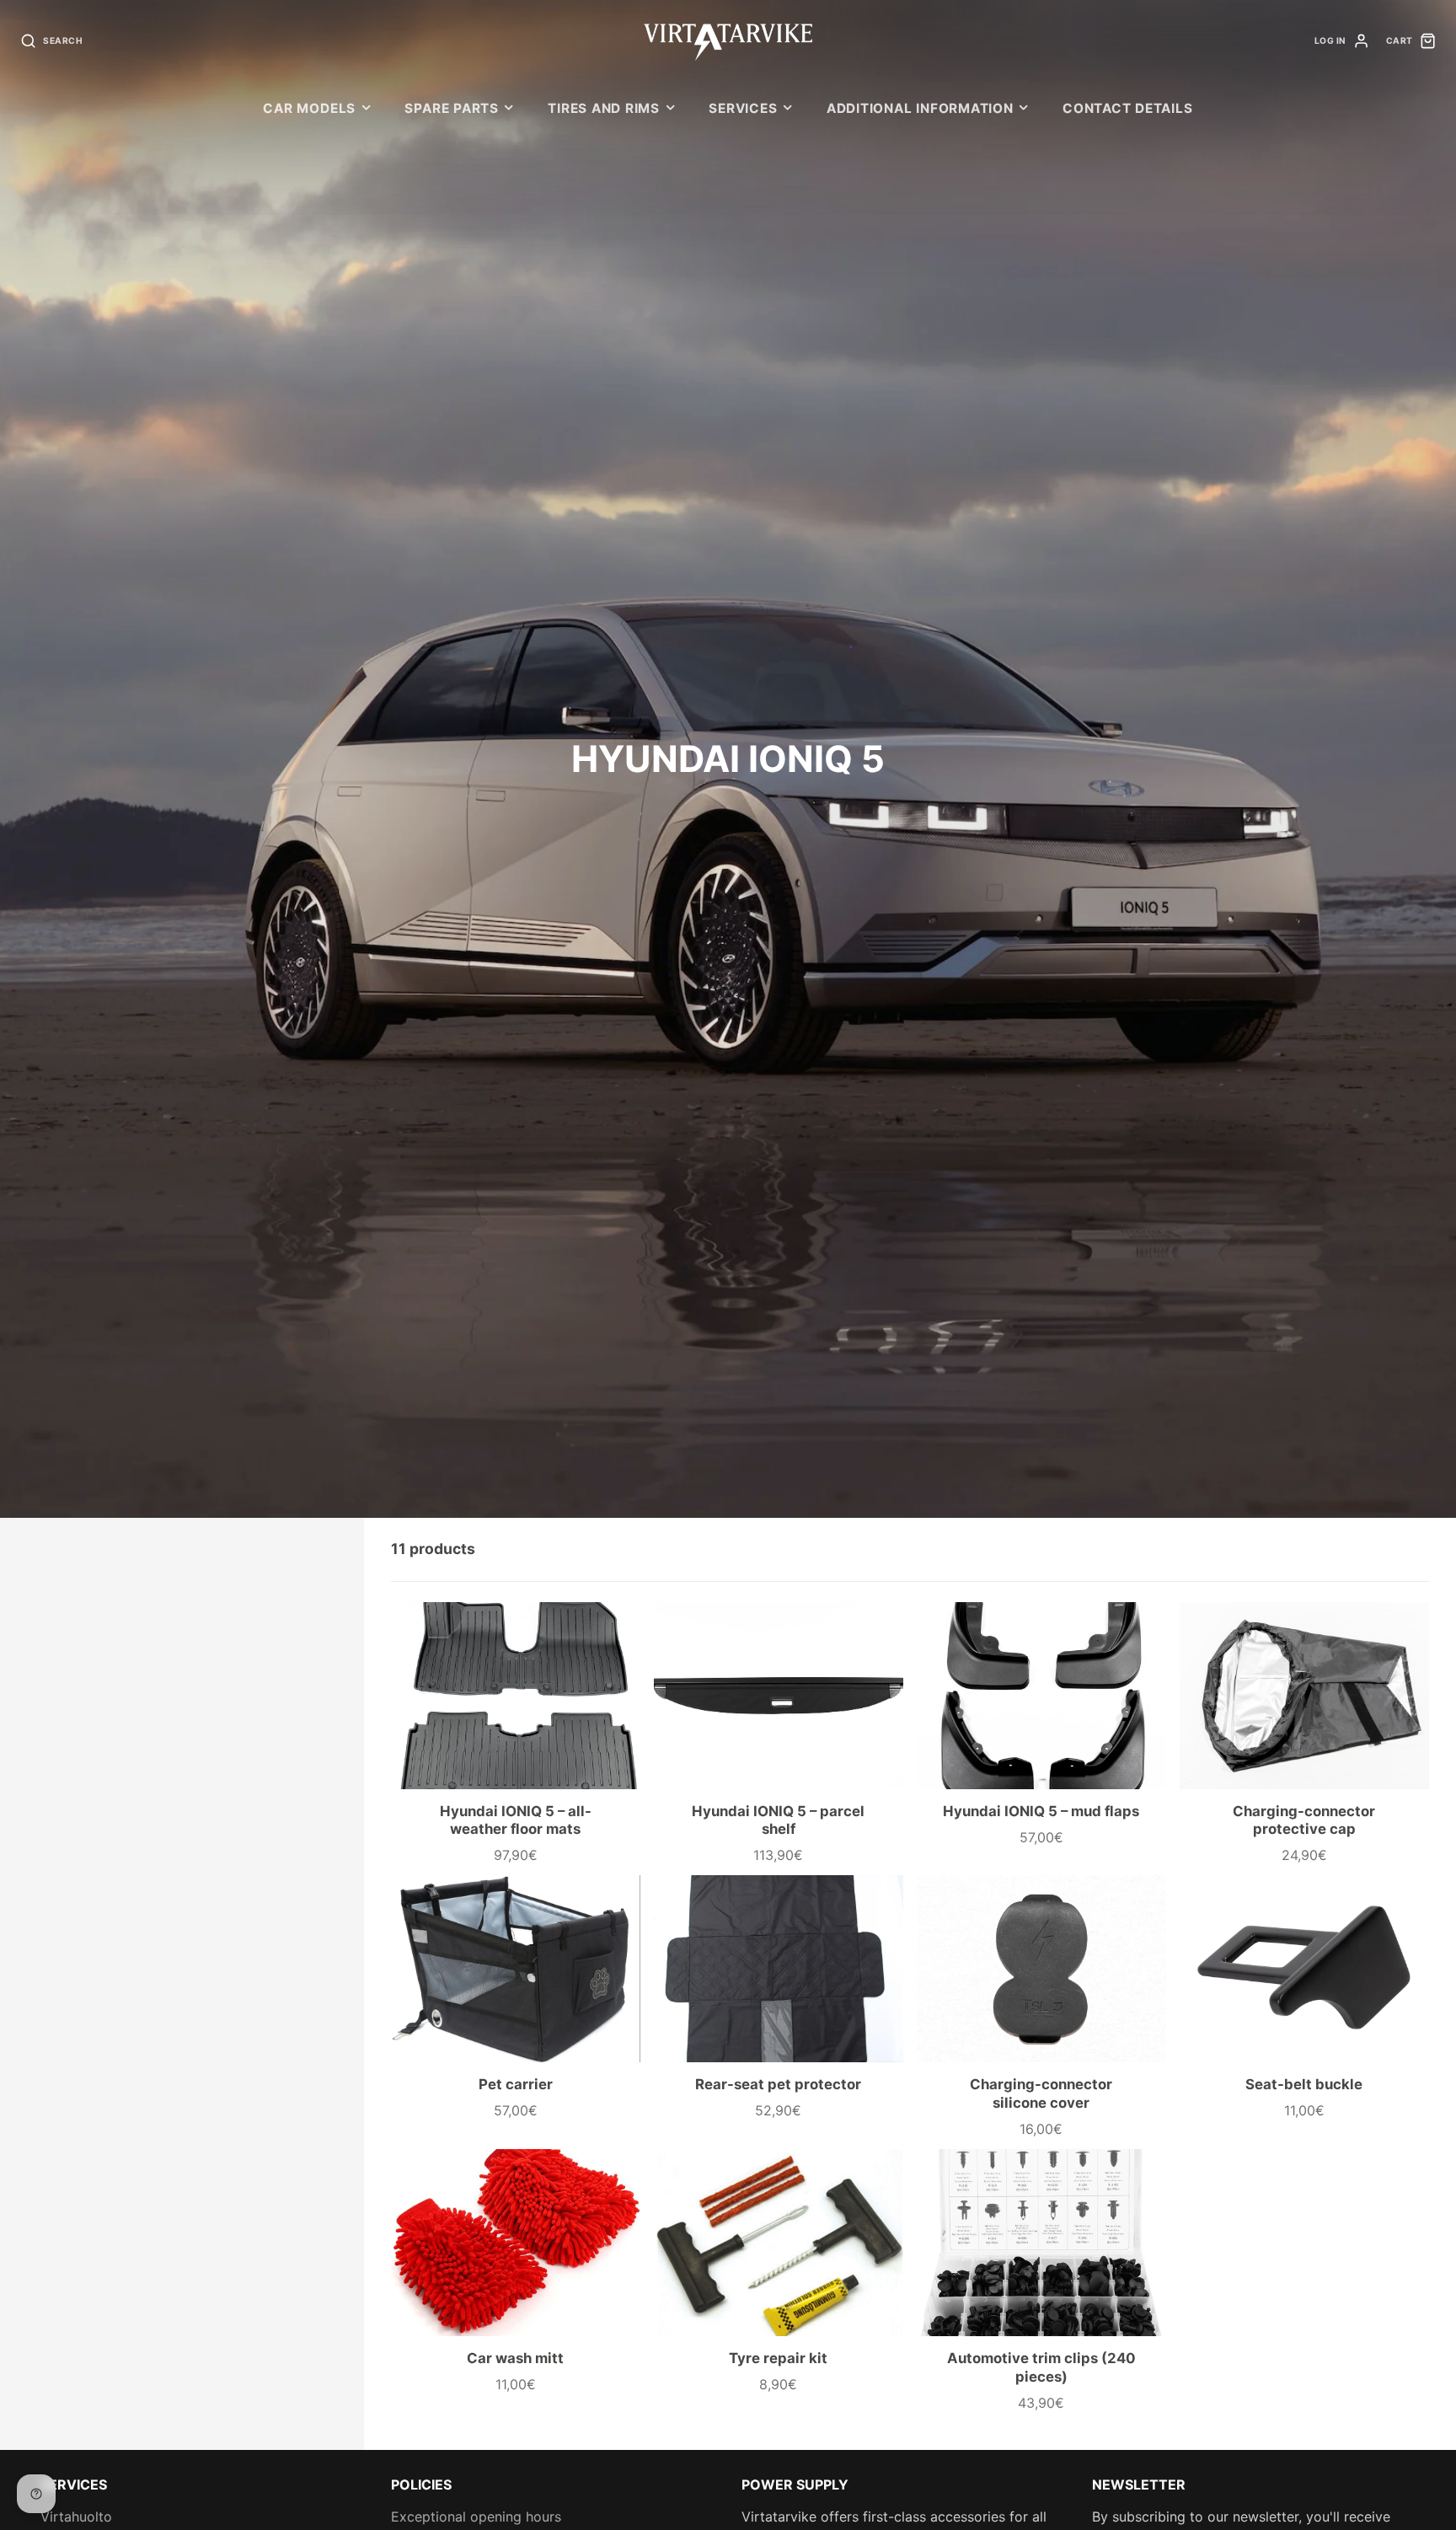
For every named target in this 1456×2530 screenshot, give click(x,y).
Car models (309, 108)
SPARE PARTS (451, 108)
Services (743, 108)
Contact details (1128, 108)
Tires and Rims (604, 108)
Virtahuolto (76, 2517)
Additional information (920, 108)
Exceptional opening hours (476, 2517)
